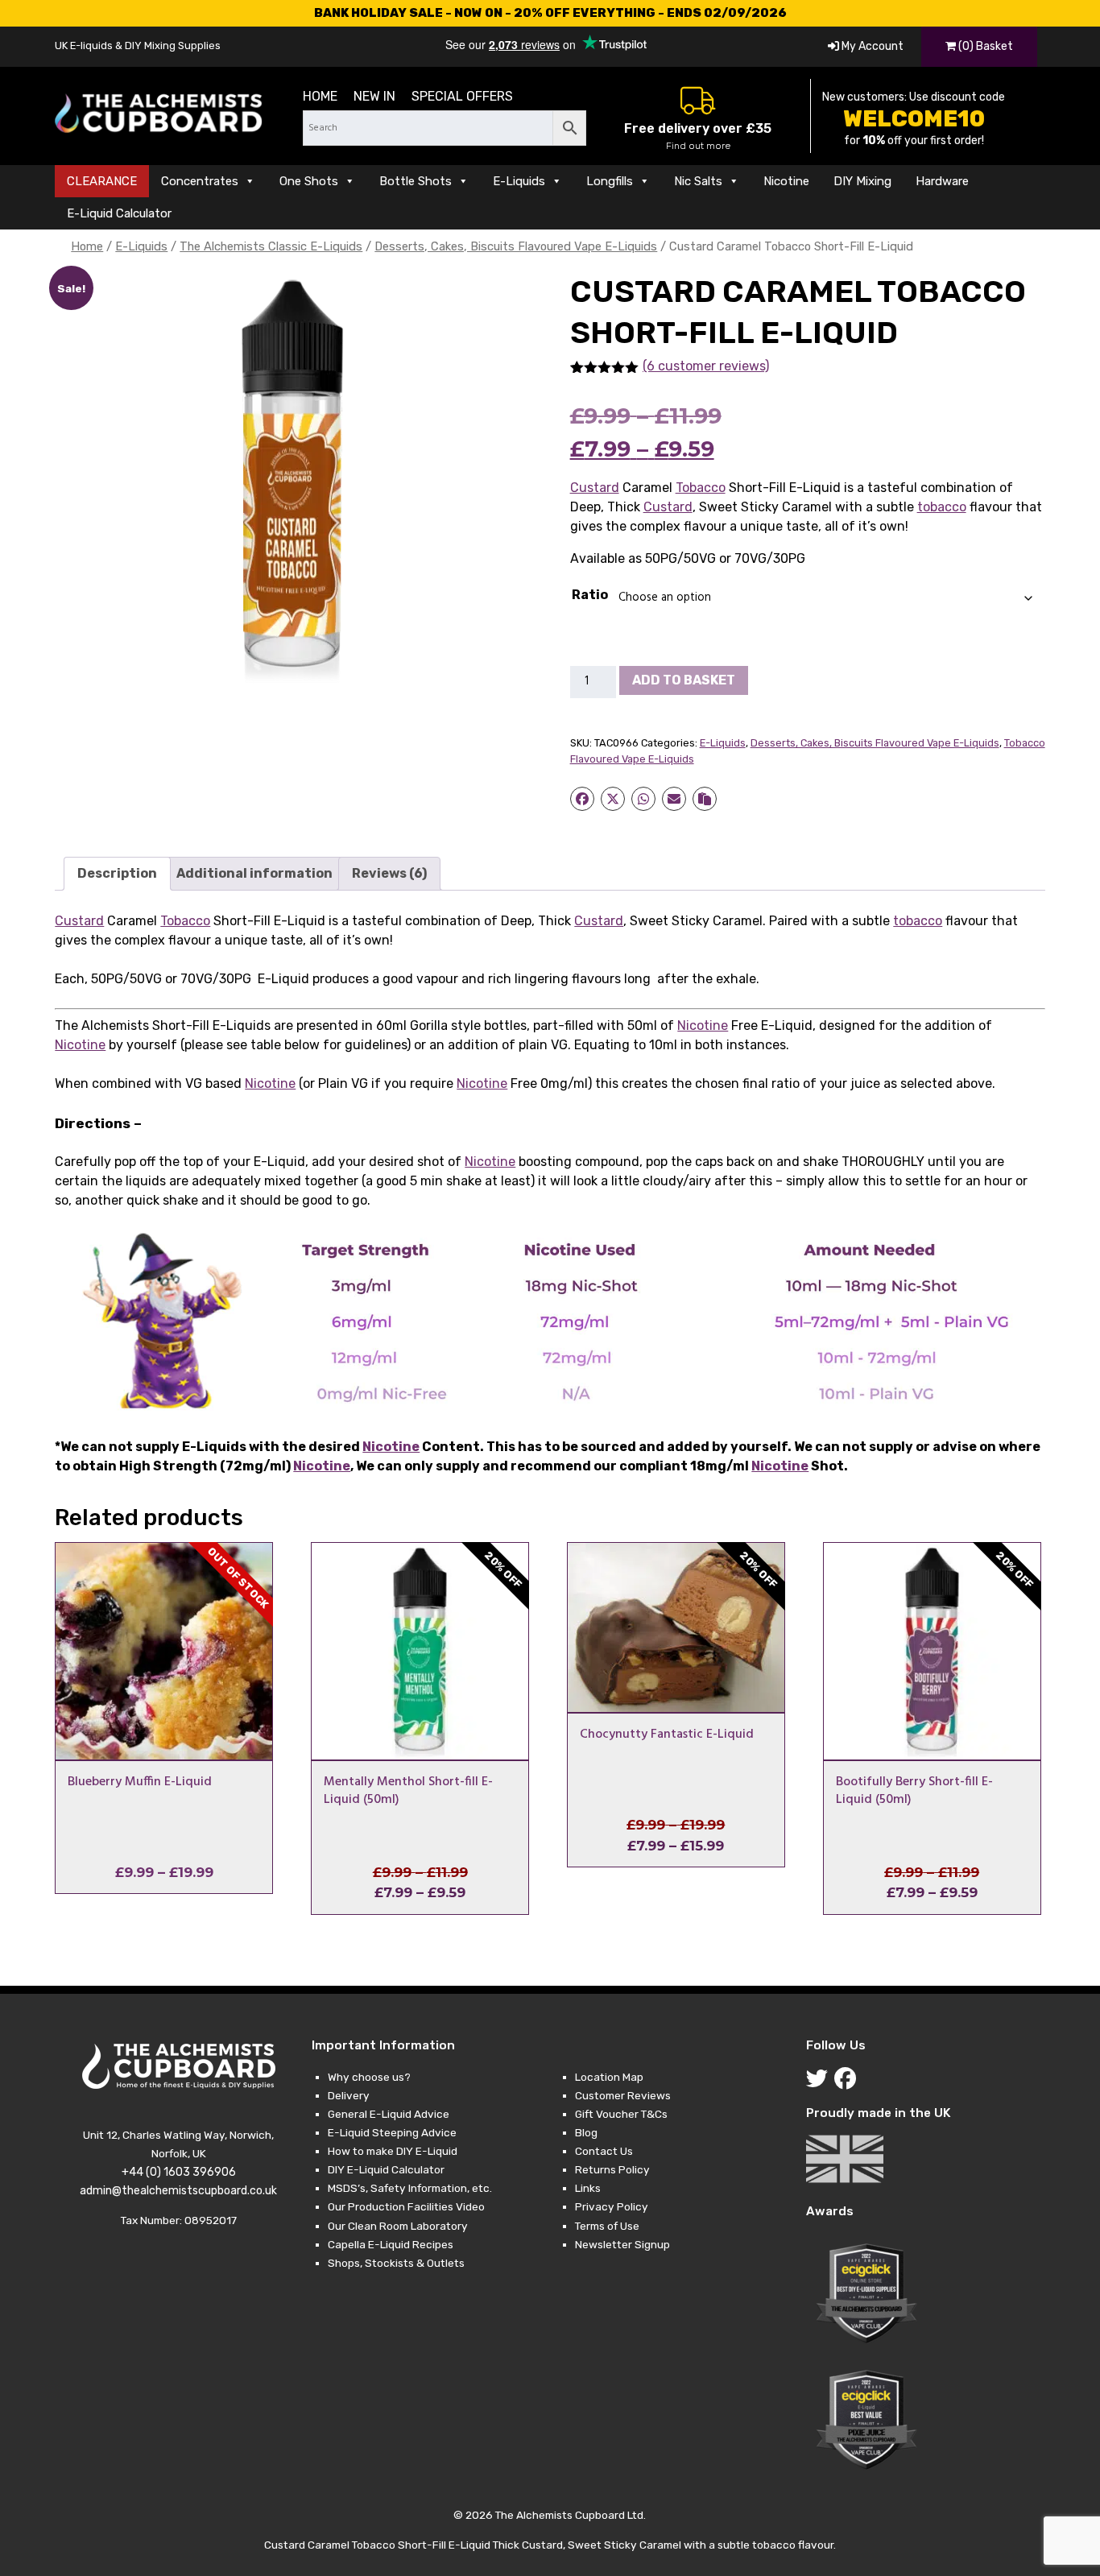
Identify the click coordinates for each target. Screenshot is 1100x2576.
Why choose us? (369, 2077)
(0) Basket (984, 46)
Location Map (609, 2077)
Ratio (590, 595)
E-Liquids (519, 181)
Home (320, 96)
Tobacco (701, 488)
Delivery (349, 2095)
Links (588, 2188)
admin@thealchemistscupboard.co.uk (178, 2191)
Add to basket (684, 680)
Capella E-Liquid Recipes (391, 2244)
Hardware (942, 181)
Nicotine (786, 181)
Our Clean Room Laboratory (398, 2226)
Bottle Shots (416, 181)
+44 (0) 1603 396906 (179, 2172)
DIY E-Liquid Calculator (386, 2169)
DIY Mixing (862, 181)
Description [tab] (117, 873)
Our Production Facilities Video (406, 2206)
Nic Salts (698, 181)
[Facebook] (848, 2082)
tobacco (942, 507)
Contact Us (604, 2151)
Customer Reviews (623, 2095)
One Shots (309, 181)
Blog (586, 2132)
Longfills (610, 181)
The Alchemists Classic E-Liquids (271, 246)
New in (374, 96)
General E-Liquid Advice (389, 2114)
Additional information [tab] (254, 873)
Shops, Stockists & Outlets (396, 2263)
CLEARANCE (102, 181)
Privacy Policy (612, 2206)
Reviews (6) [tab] (389, 873)
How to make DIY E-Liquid (393, 2151)
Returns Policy (612, 2169)
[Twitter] (820, 2082)
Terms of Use (607, 2226)
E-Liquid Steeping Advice (392, 2132)
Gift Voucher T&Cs (621, 2114)
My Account (871, 46)
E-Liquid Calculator (119, 213)
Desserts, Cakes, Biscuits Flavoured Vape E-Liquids (516, 246)
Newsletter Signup (622, 2244)
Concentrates (200, 181)
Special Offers (462, 96)
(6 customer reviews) (706, 366)
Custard (595, 488)
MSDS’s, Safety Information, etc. (410, 2188)
